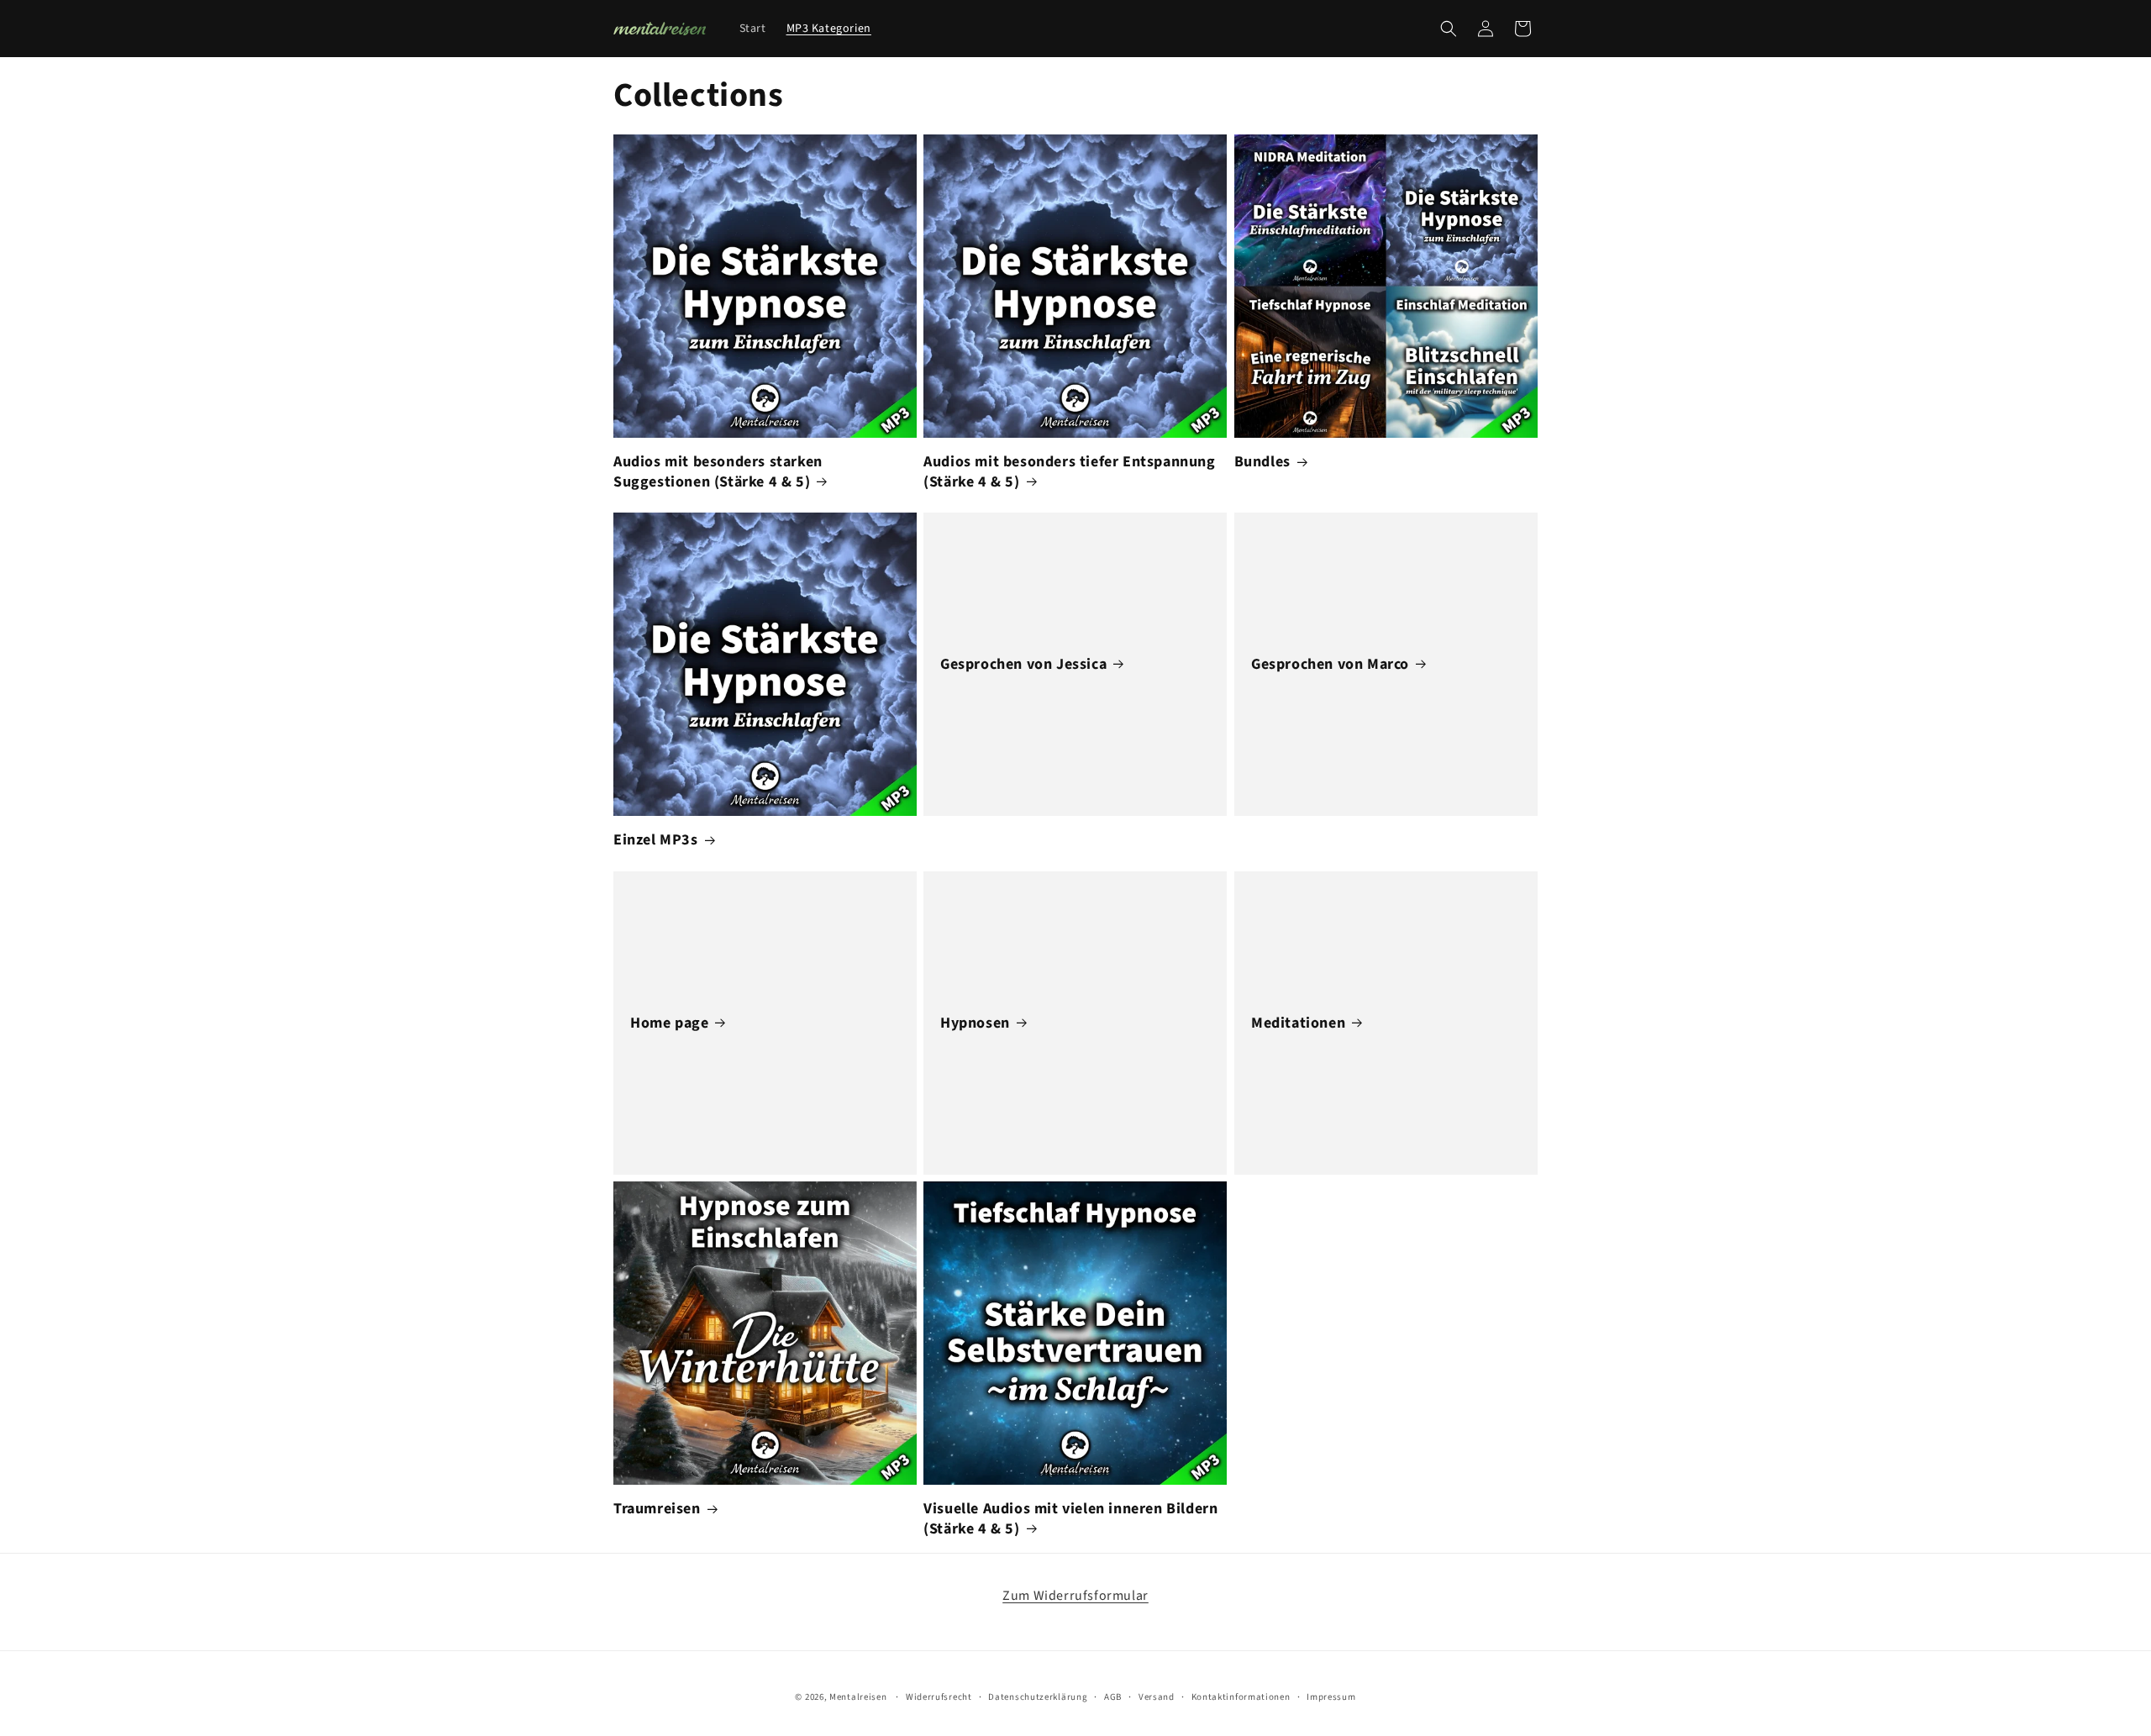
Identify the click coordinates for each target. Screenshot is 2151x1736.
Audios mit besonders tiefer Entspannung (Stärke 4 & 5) (1069, 472)
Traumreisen (657, 1509)
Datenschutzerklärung (1038, 1697)
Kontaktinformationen (1241, 1697)
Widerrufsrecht (939, 1697)
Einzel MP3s (656, 840)
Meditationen (1298, 1023)
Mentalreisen (858, 1697)
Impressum (1331, 1697)
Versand (1157, 1697)
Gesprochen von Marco (1330, 664)
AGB (1113, 1697)
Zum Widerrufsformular (1075, 1596)
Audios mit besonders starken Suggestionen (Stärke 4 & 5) (718, 472)
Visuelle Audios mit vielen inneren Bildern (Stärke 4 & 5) (1070, 1519)
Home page (669, 1023)
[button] (1449, 29)
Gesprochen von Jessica (1023, 664)
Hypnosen (975, 1023)
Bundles (1262, 462)
